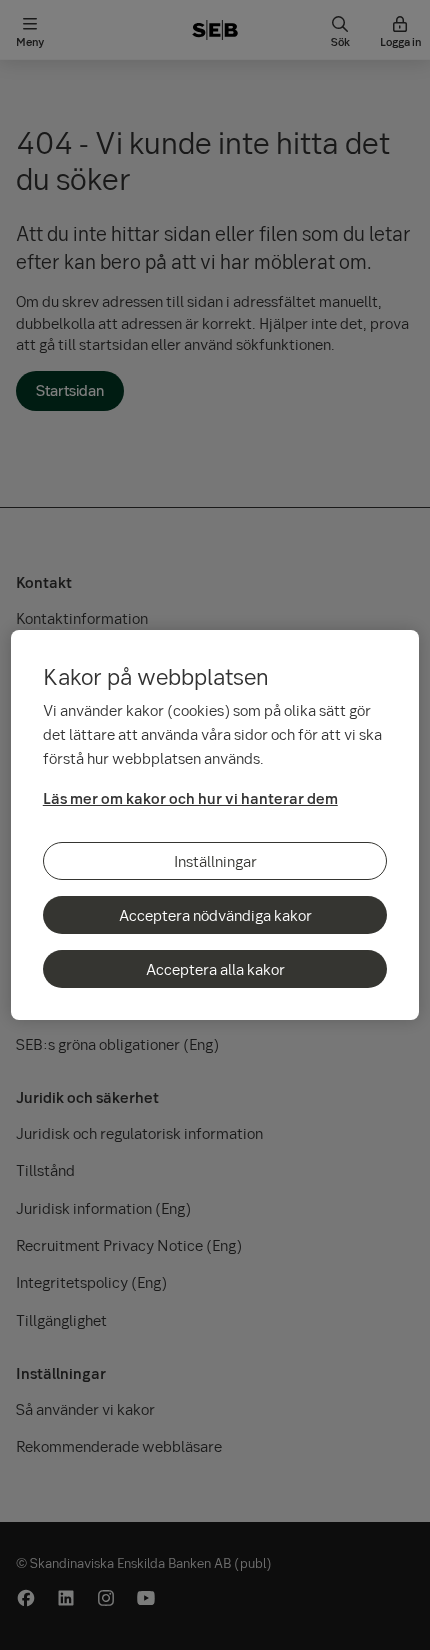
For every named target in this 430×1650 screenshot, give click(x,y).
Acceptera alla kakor (215, 969)
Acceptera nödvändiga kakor (215, 915)
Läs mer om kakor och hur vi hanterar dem (190, 798)
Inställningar (215, 861)
